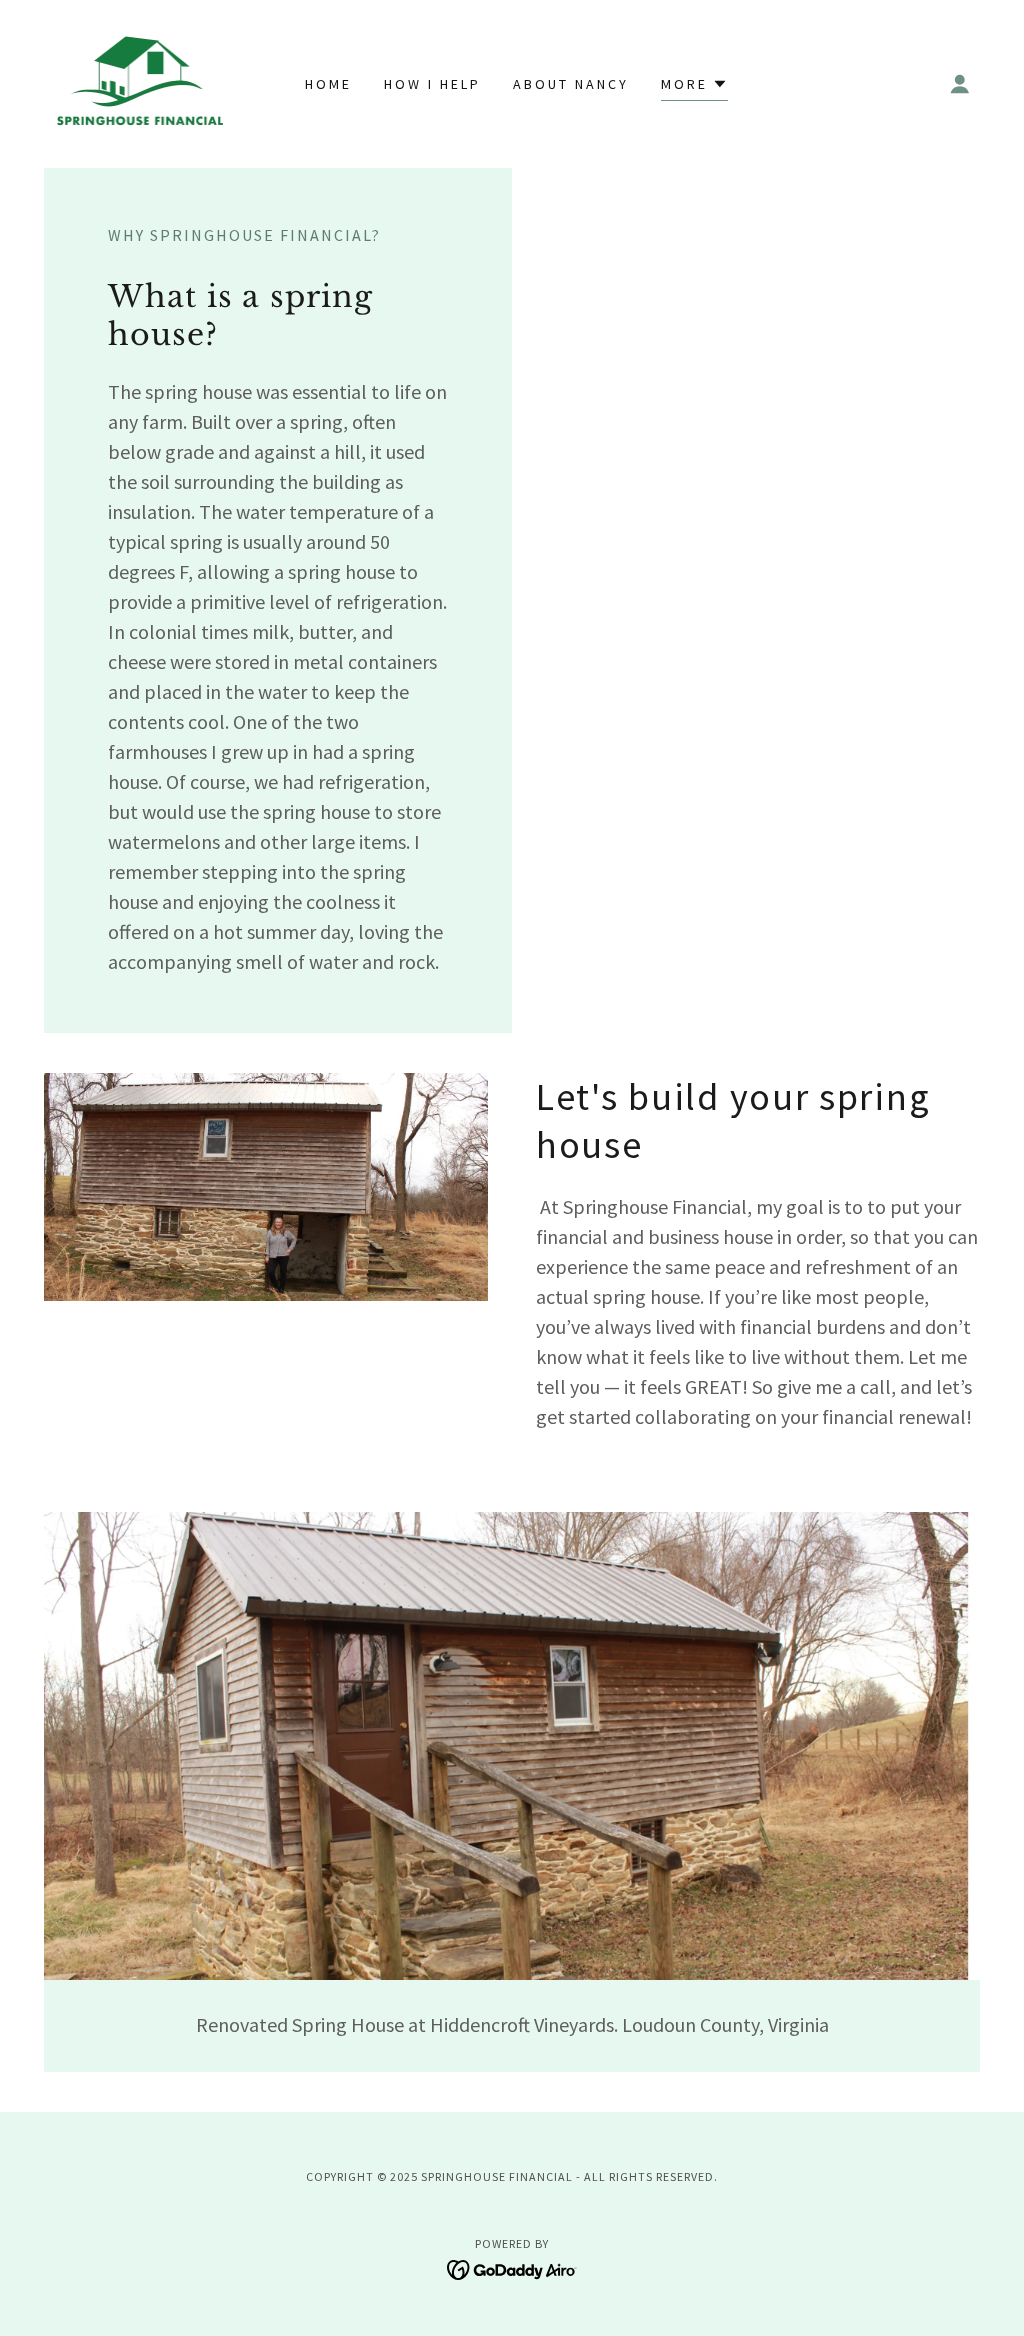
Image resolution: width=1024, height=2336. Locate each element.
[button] (960, 84)
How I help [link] (432, 84)
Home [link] (328, 84)
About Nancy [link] (571, 84)
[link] (138, 82)
